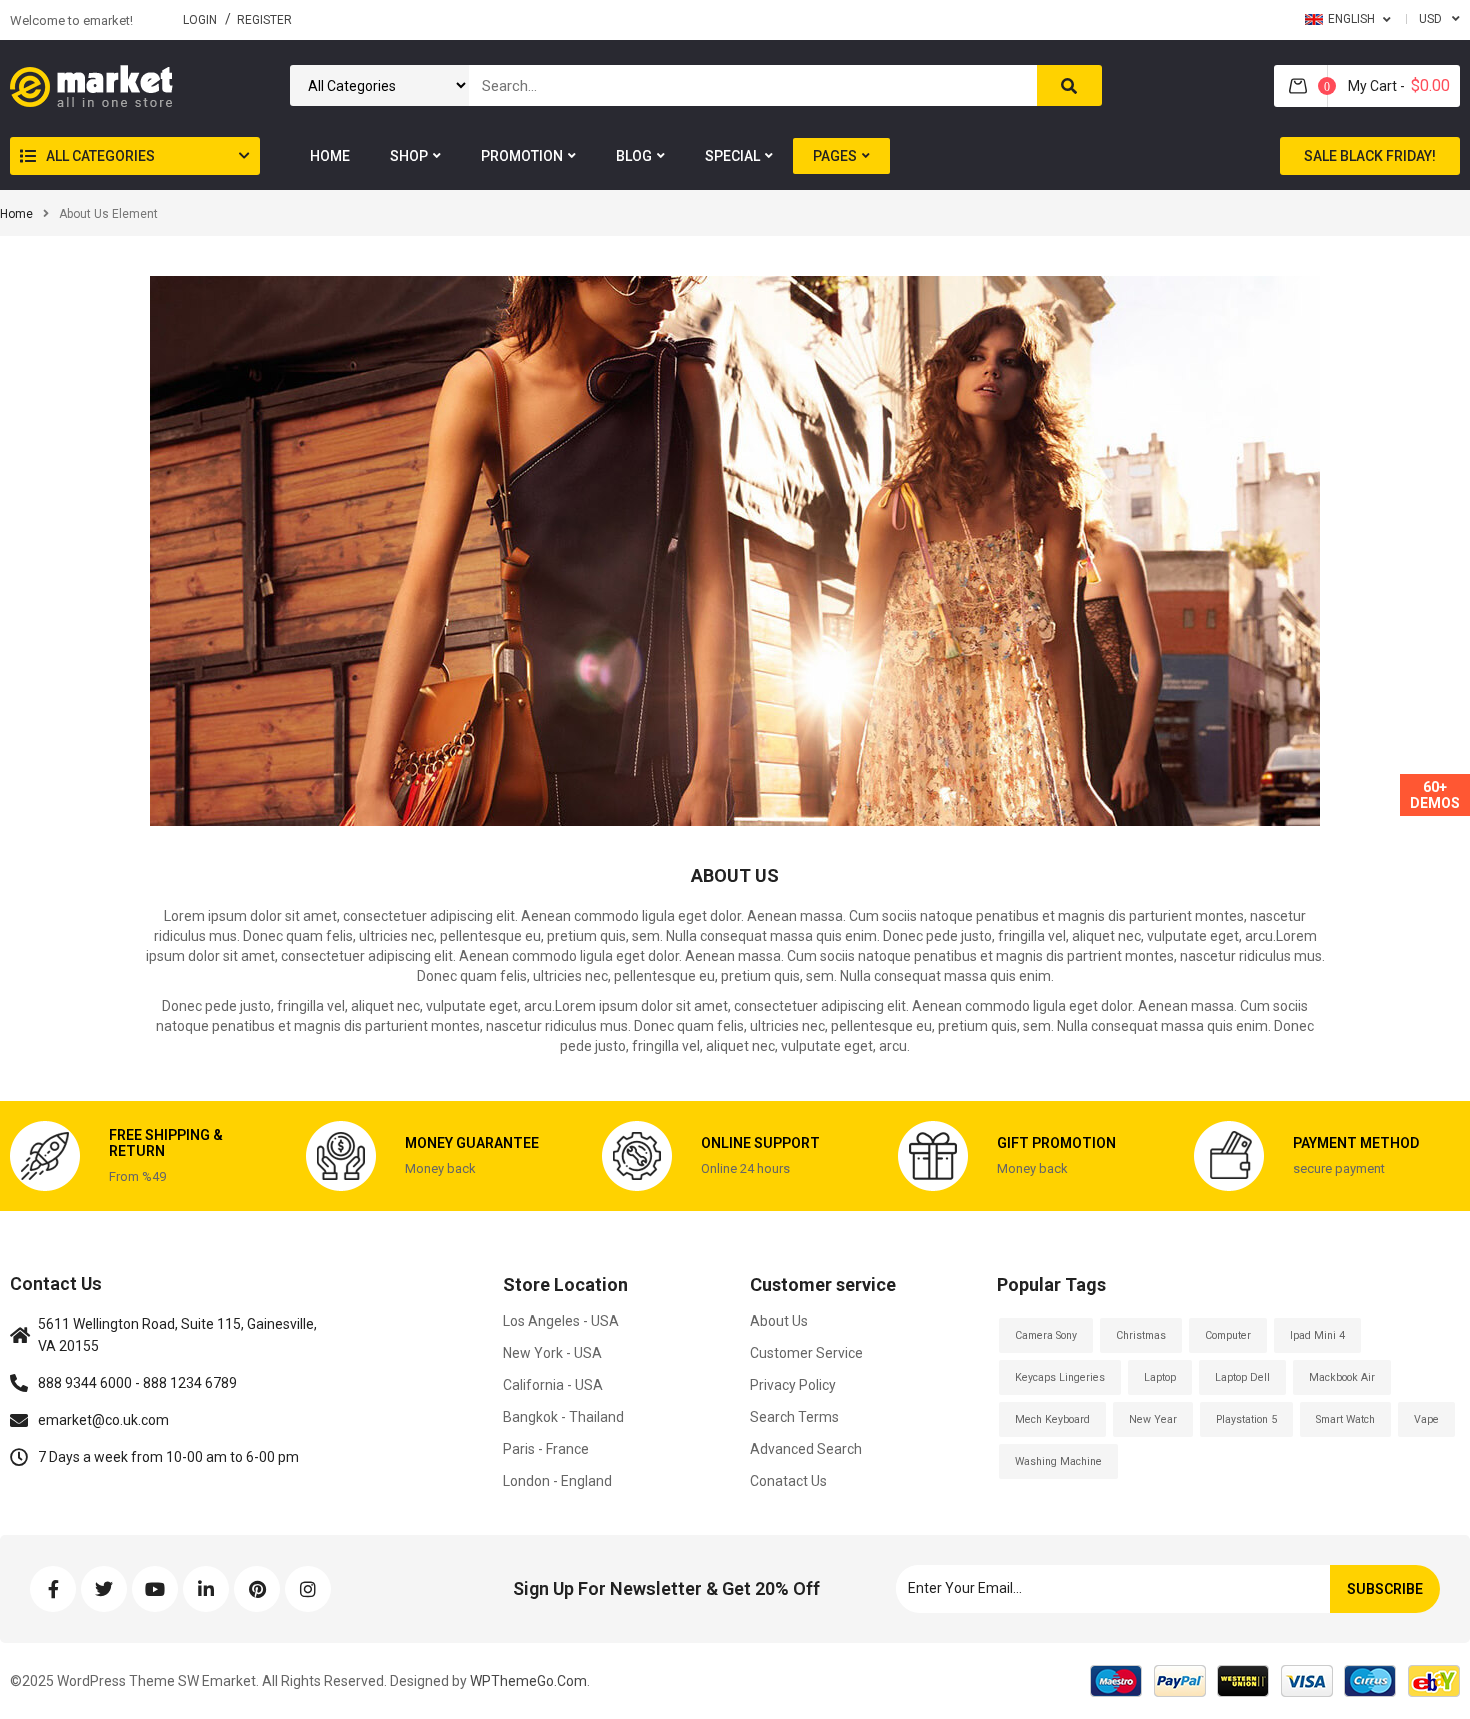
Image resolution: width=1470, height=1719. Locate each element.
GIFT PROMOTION (1056, 1143)
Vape (1426, 1419)
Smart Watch (1345, 1419)
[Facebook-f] (53, 1589)
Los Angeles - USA (561, 1321)
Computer (1228, 1335)
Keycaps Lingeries (1060, 1377)
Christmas (1141, 1335)
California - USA (553, 1385)
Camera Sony (1046, 1335)
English (1351, 19)
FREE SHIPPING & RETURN (166, 1142)
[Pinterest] (257, 1589)
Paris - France (546, 1449)
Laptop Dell (1242, 1377)
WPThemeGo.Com (527, 1681)
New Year (1153, 1419)
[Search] (1069, 85)
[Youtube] (155, 1589)
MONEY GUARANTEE (472, 1143)
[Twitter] (104, 1589)
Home (16, 214)
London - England (557, 1481)
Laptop (1160, 1377)
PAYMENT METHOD (1356, 1143)
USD (1430, 19)
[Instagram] (308, 1589)
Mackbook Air (1342, 1377)
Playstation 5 (1246, 1419)
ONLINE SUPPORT (760, 1143)
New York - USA (552, 1353)
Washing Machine (1058, 1461)
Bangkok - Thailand (563, 1417)
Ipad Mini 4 (1317, 1335)
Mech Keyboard (1052, 1419)
